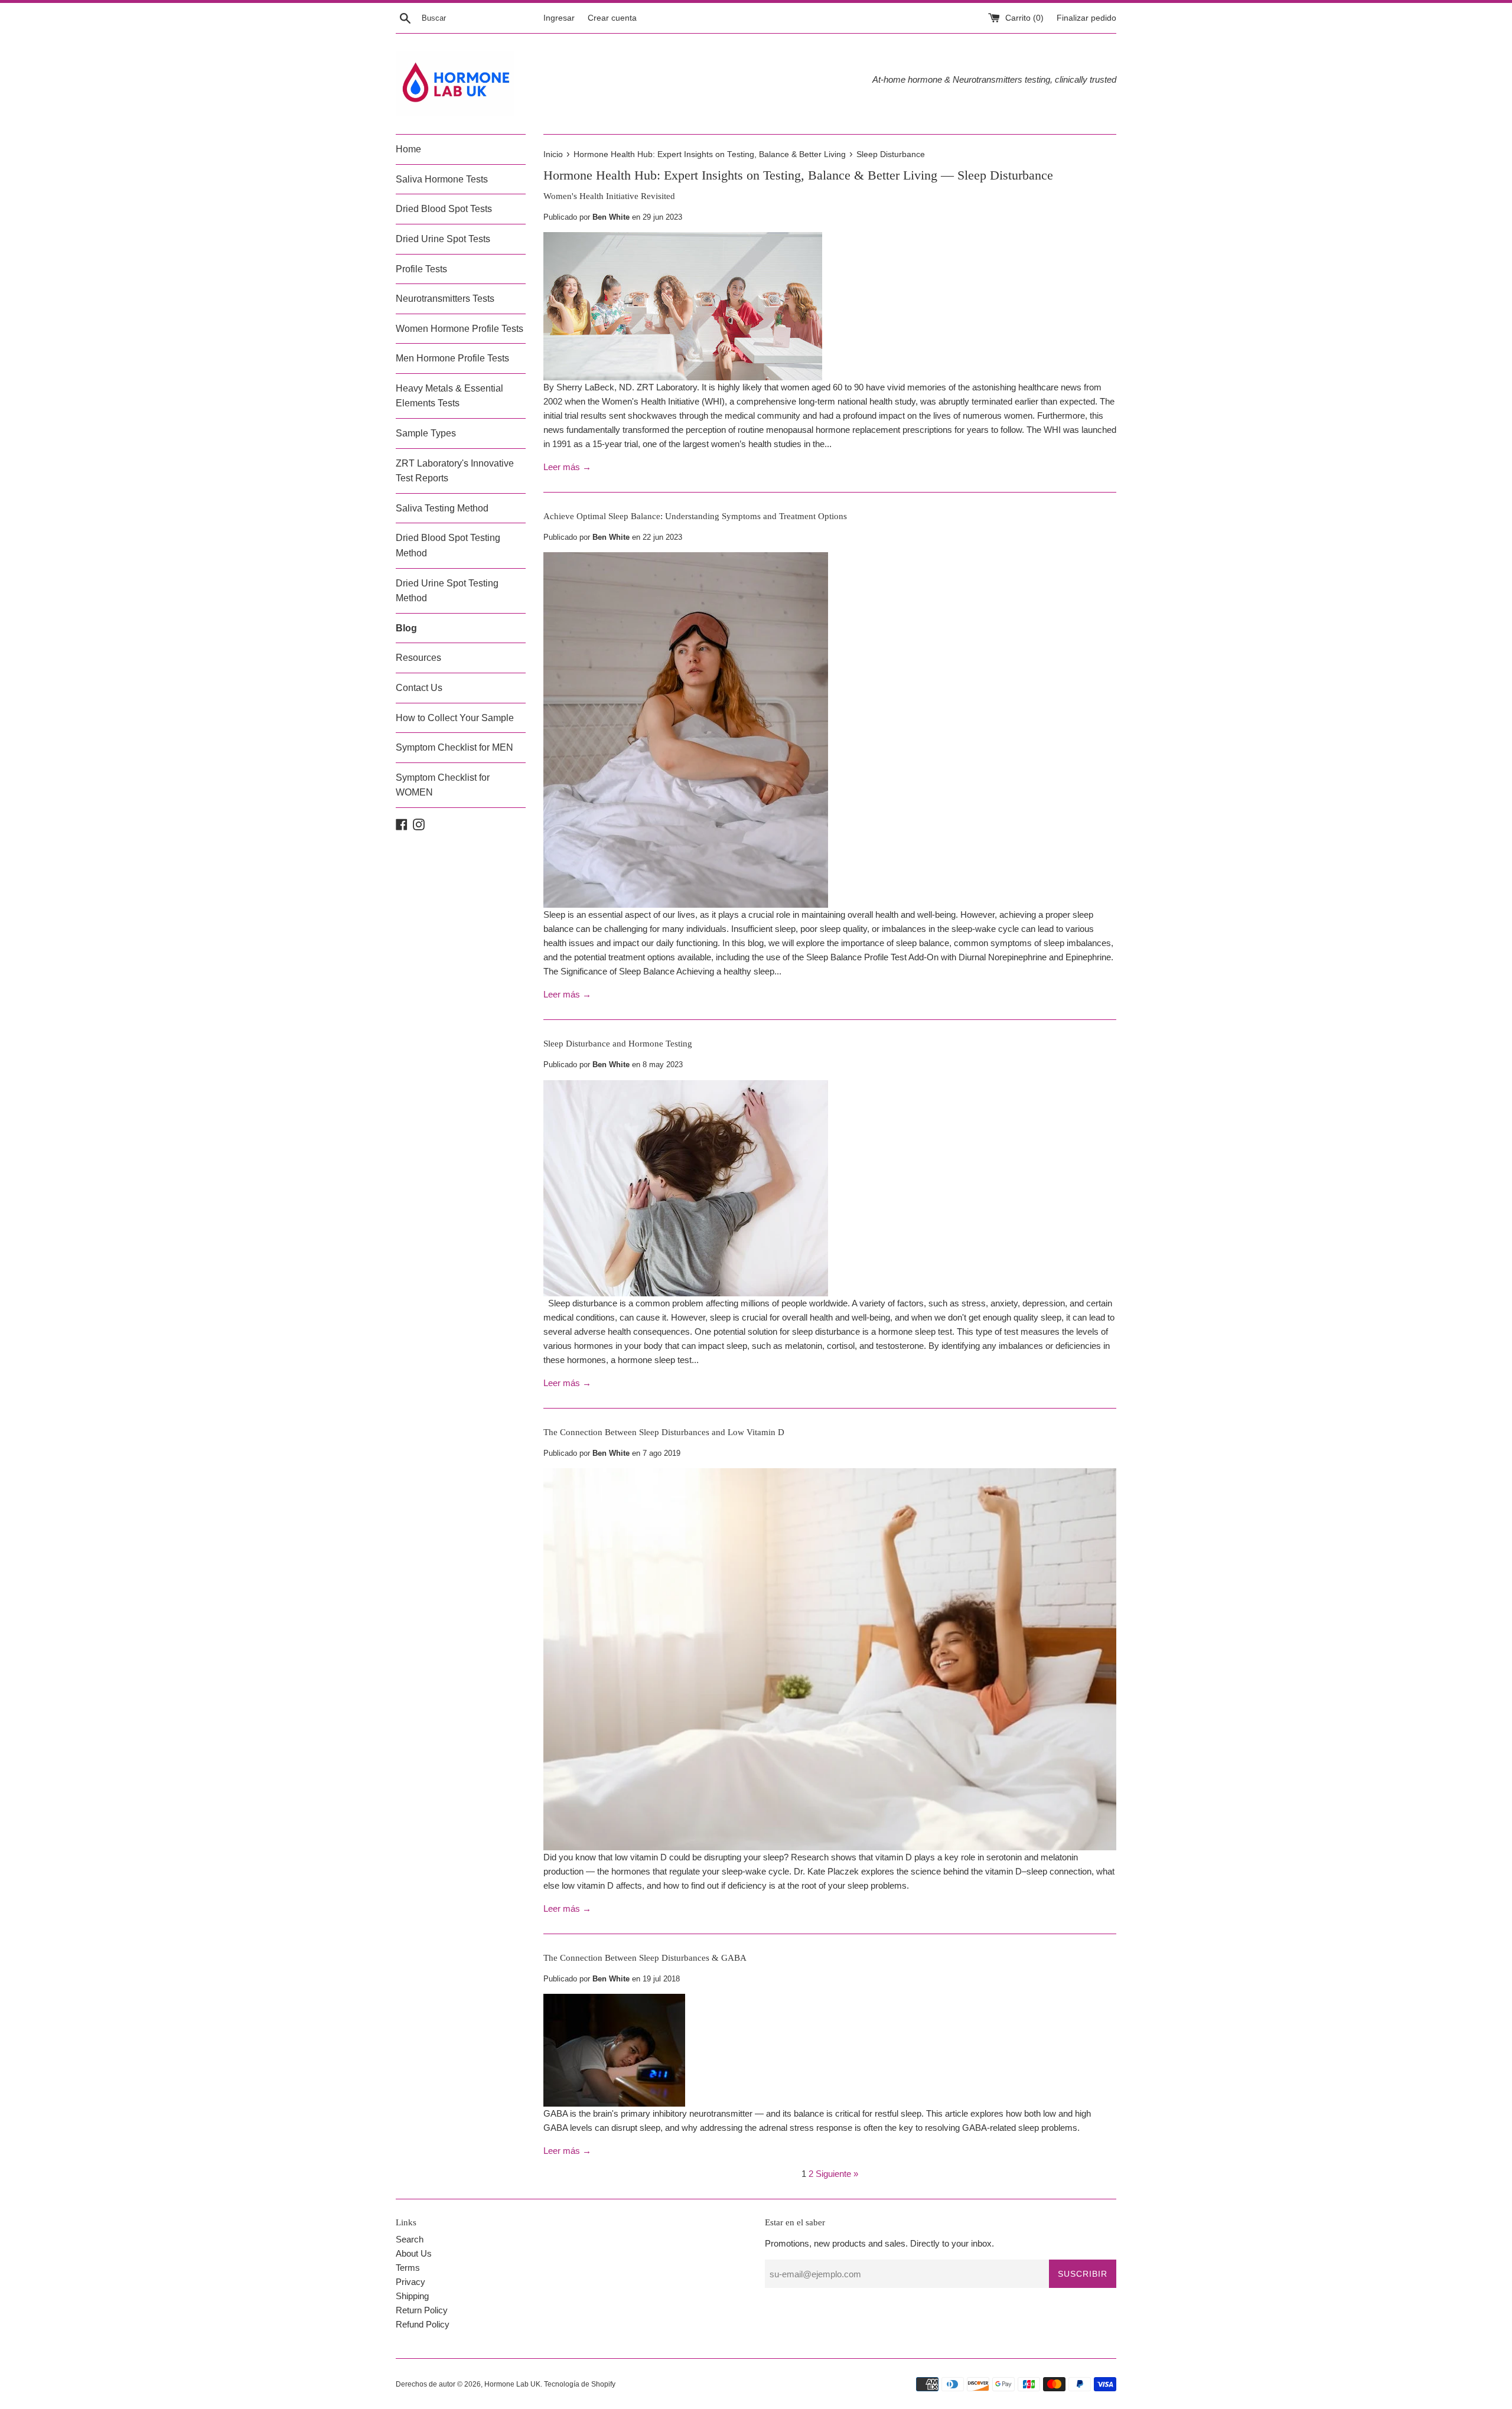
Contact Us (419, 688)
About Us (414, 2253)
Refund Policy (423, 2324)
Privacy (410, 2282)
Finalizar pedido (1086, 18)
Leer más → (567, 467)
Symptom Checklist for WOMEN (443, 785)
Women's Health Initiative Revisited (609, 196)
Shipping (412, 2296)
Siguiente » (837, 2174)
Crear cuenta (612, 18)
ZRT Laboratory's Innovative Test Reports (455, 471)
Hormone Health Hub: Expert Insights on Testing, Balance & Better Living (740, 175)
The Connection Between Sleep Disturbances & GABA (645, 1958)
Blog (406, 628)
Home (408, 149)
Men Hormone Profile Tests (452, 358)
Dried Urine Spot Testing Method (447, 591)
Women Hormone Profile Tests (460, 329)
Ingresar (559, 18)
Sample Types (426, 433)
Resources (418, 658)
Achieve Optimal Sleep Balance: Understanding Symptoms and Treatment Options (695, 516)
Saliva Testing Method (442, 508)
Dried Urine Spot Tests (443, 239)
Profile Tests (421, 269)
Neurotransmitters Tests (445, 299)
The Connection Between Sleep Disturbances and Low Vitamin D (664, 1432)
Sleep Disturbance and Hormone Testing (618, 1044)
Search (410, 2239)
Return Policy (422, 2310)
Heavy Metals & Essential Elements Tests (449, 396)
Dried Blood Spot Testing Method (448, 545)
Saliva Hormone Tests (442, 179)
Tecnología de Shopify (580, 2384)
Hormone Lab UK (512, 2384)
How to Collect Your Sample (455, 718)
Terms (408, 2268)
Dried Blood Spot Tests (444, 209)
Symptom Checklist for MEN (454, 747)
